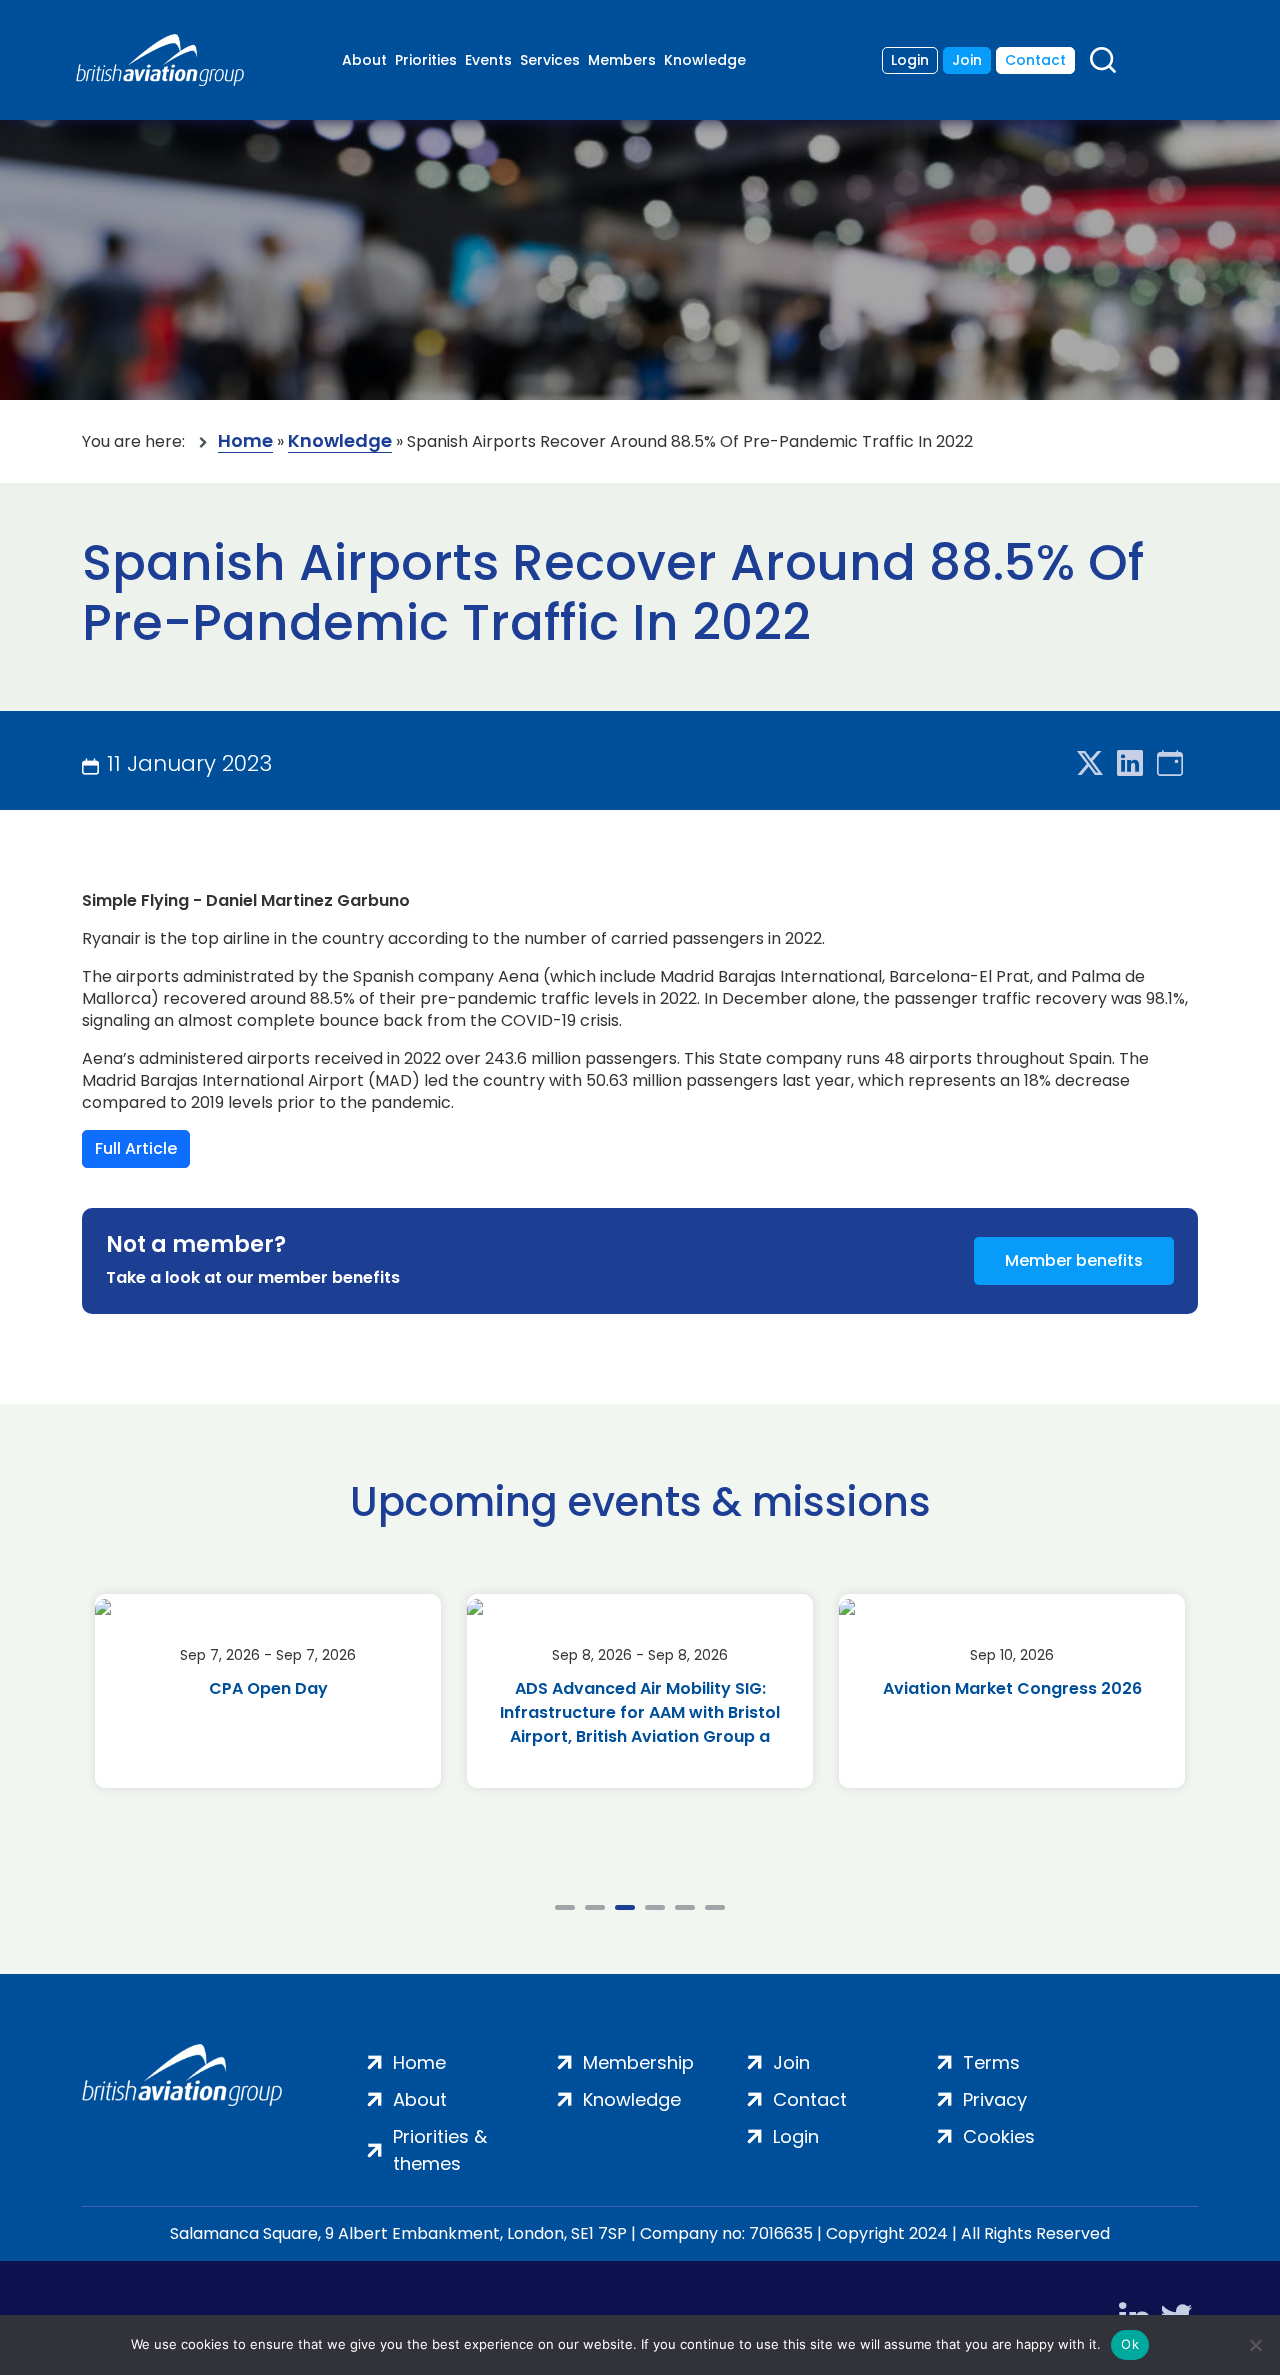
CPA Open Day (268, 1688)
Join (967, 60)
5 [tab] (685, 1907)
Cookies (999, 2136)
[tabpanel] (268, 1691)
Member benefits (1074, 1260)
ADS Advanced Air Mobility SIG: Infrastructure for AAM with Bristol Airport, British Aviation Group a (640, 1712)
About (364, 60)
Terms (991, 2062)
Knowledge (705, 60)
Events (488, 60)
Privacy (995, 2099)
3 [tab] (625, 1907)
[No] (1255, 2345)
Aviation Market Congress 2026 (1012, 1688)
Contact (1035, 60)
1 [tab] (565, 1907)
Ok (1130, 2344)
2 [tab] (595, 1907)
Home (245, 441)
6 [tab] (715, 1907)
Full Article (136, 1148)
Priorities (426, 60)
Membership (638, 2062)
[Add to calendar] (1170, 764)
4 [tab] (655, 1907)
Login (910, 60)
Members (622, 60)
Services (550, 60)
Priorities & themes (440, 2150)
